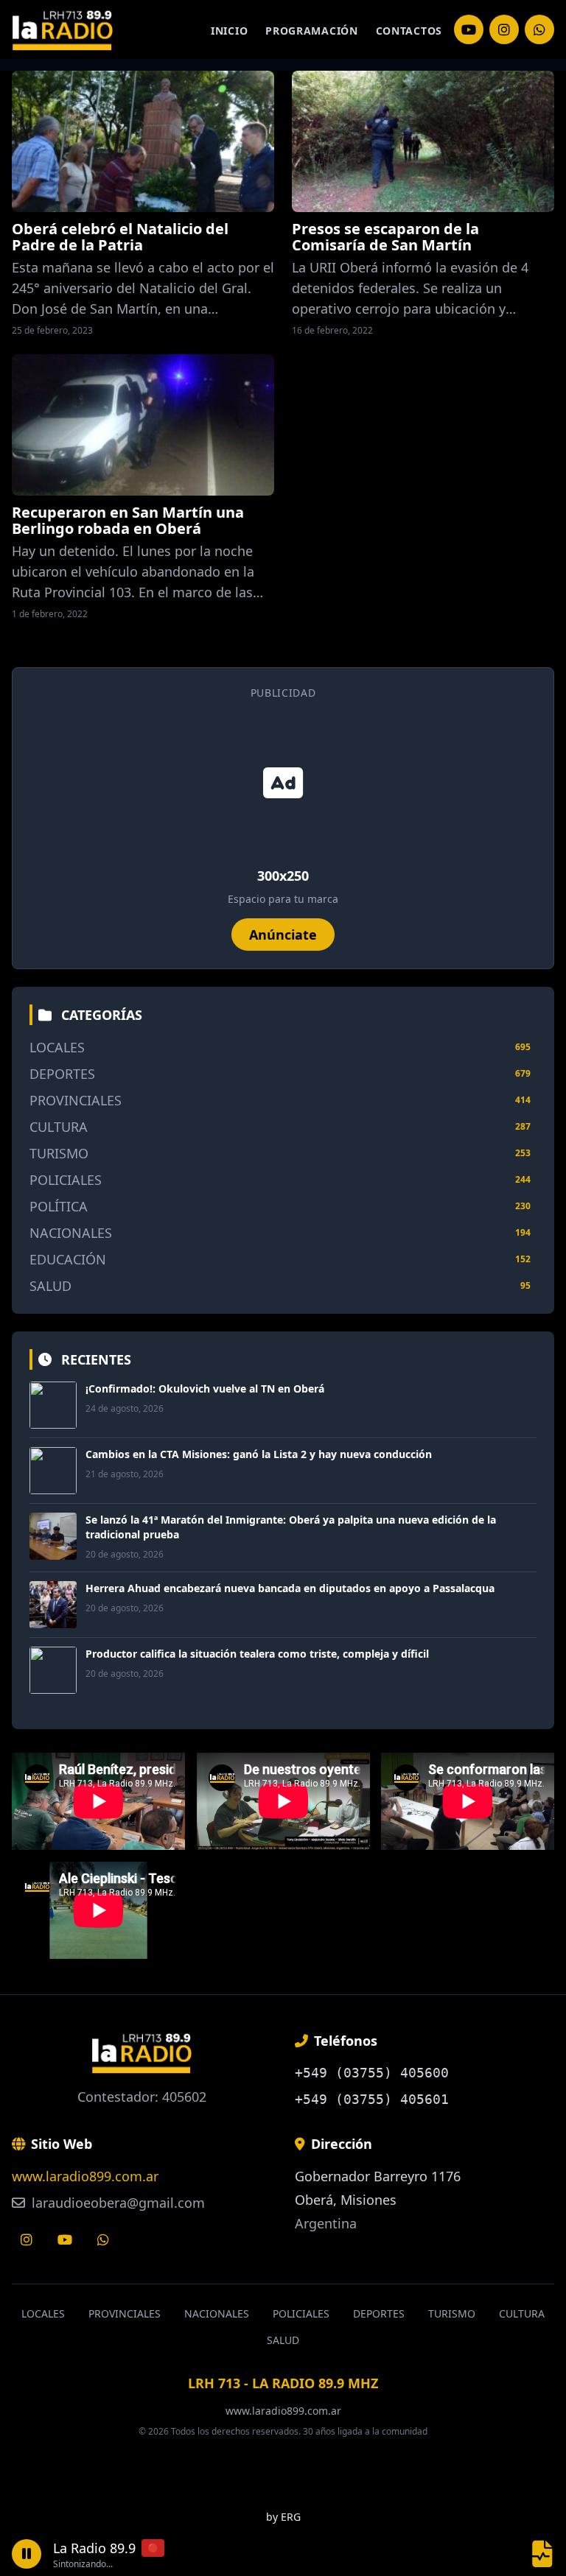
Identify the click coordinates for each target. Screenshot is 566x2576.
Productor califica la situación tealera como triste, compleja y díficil (257, 1654)
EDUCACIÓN (68, 1259)
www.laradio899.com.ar (85, 2176)
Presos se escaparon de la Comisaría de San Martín (385, 237)
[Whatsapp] (103, 2239)
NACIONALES (71, 1233)
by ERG (283, 2517)
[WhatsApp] (539, 29)
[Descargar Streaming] (542, 2554)
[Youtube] (65, 2239)
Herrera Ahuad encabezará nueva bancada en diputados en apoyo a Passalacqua (290, 1588)
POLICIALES (66, 1180)
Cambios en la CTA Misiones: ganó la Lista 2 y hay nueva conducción (259, 1454)
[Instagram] (469, 29)
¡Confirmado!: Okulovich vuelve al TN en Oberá (205, 1389)
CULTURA (59, 1127)
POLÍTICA (59, 1206)
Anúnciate (283, 935)
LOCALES (57, 1047)
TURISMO (59, 1153)
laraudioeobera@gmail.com (116, 2203)
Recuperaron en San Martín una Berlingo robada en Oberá (128, 520)
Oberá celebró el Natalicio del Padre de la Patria (120, 237)
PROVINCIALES (76, 1100)
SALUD (50, 1286)
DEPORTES (62, 1074)
